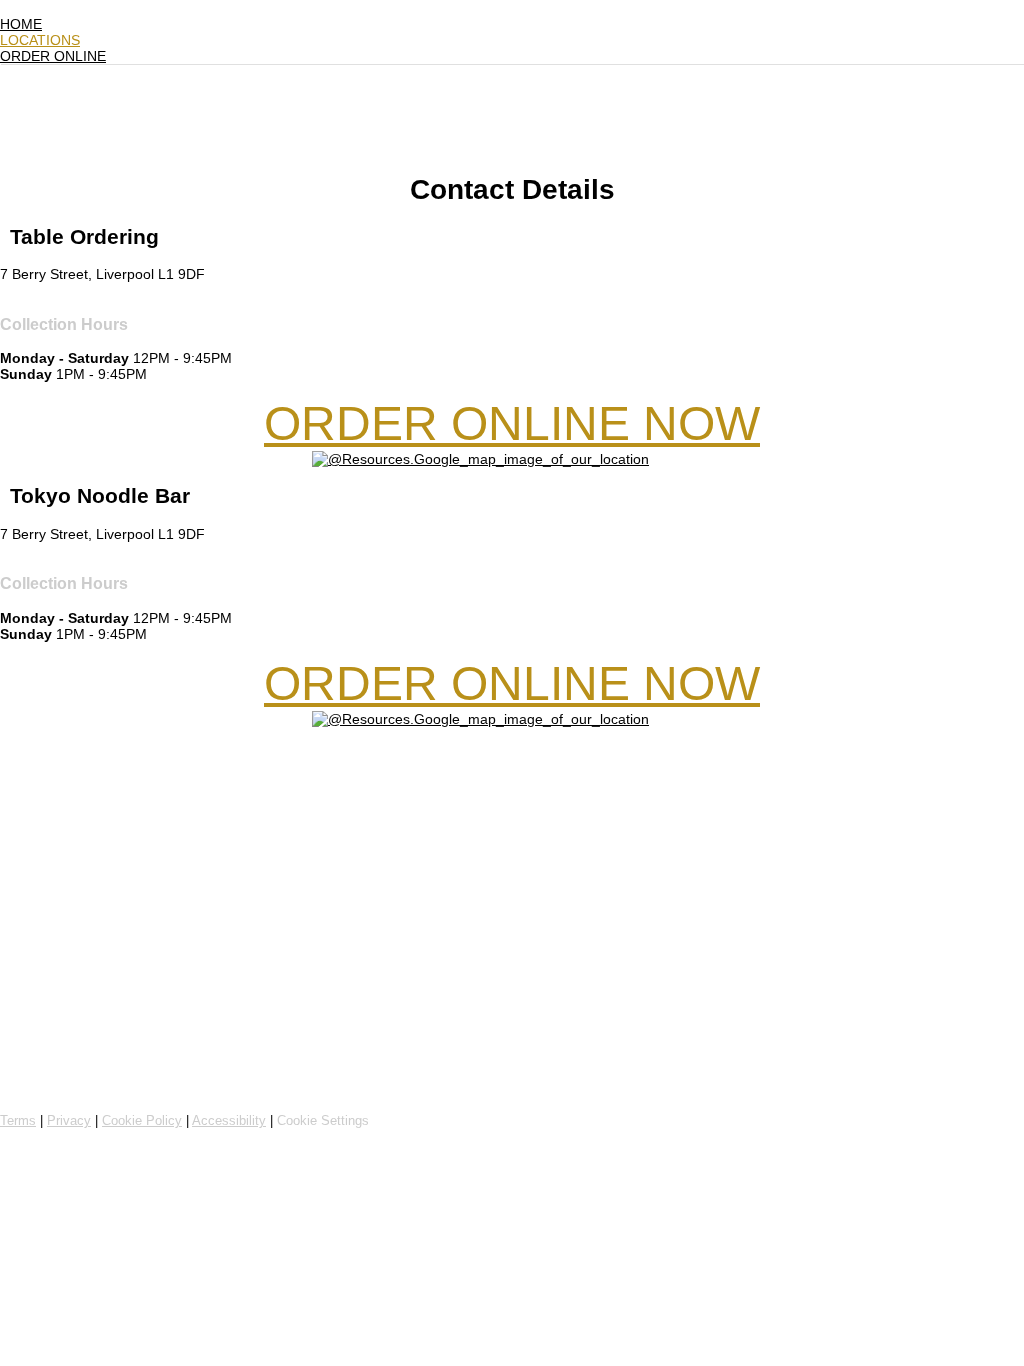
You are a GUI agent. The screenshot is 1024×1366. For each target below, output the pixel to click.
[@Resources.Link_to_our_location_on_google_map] (480, 459)
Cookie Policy (142, 1120)
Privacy (69, 1120)
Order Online (53, 56)
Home (21, 24)
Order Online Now (512, 423)
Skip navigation (48, 8)
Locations (40, 40)
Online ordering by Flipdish (107, 1087)
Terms (18, 1120)
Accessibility (229, 1120)
